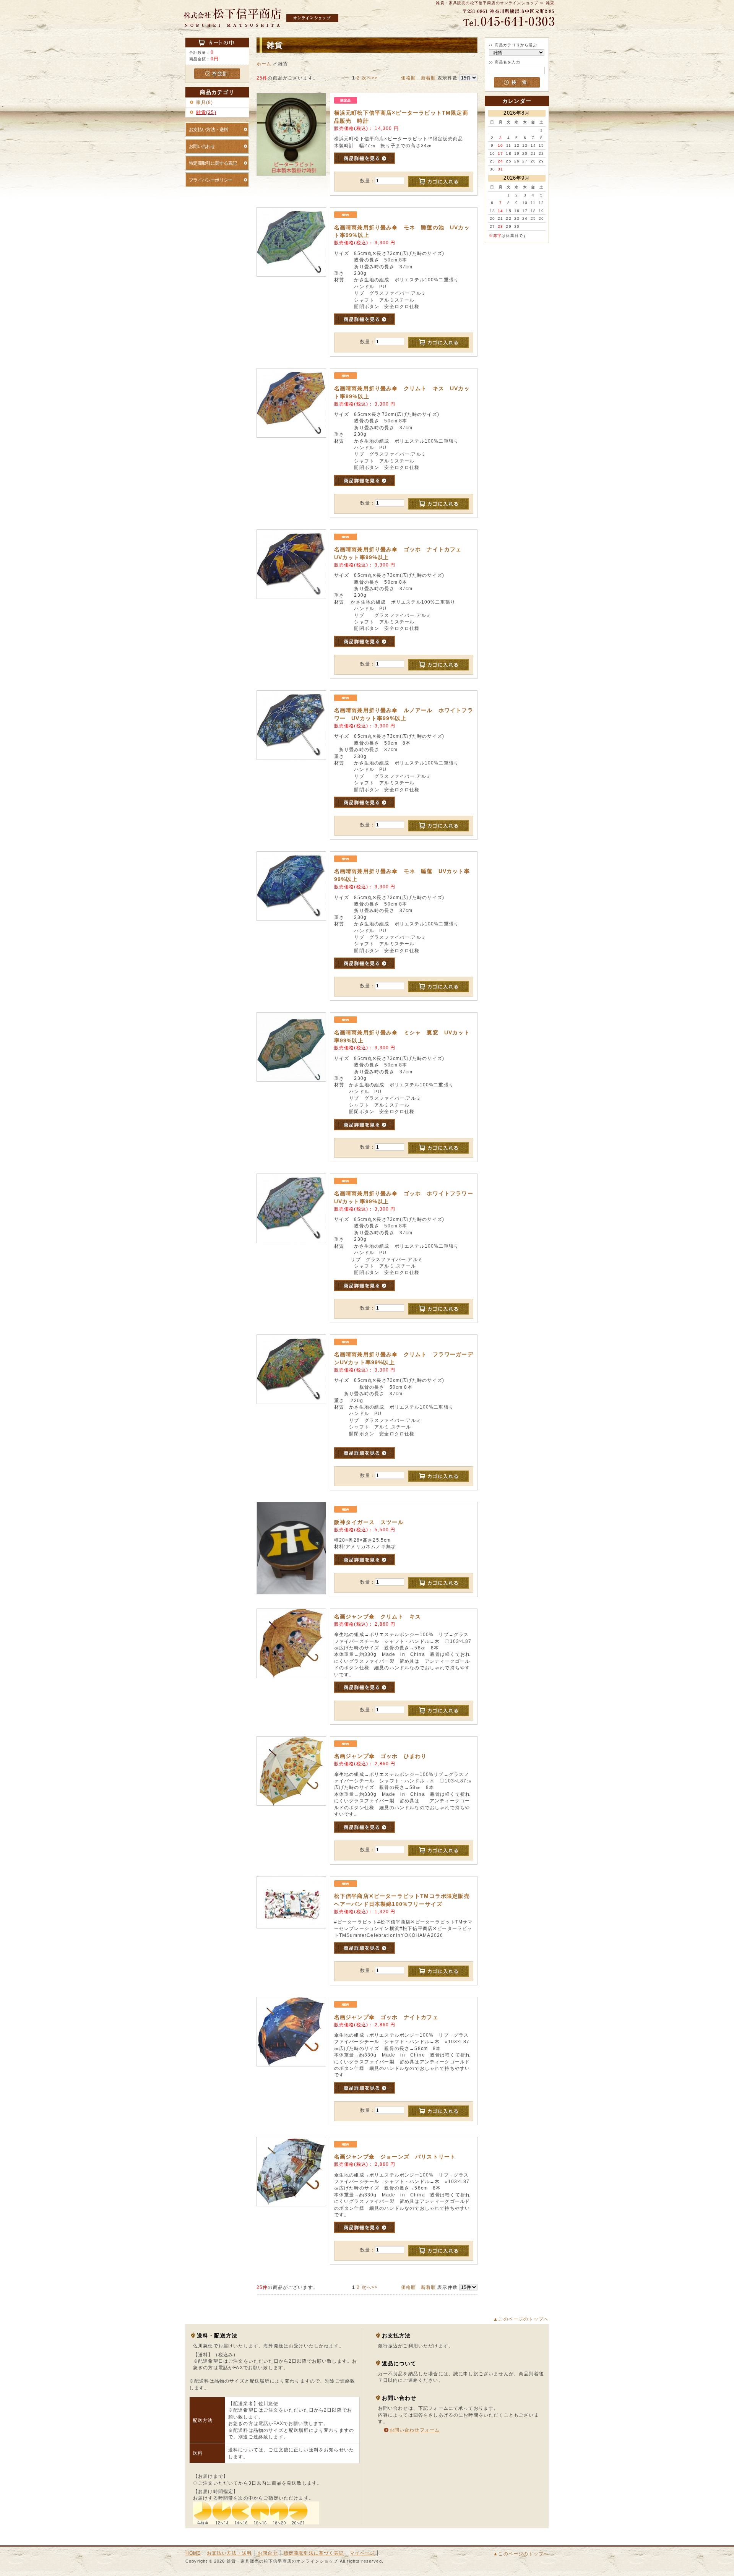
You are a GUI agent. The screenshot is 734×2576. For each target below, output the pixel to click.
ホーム (264, 64)
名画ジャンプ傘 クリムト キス (378, 1617)
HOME (193, 2553)
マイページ (362, 2553)
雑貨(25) (206, 112)
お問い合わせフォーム (415, 2430)
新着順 (428, 78)
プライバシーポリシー (211, 180)
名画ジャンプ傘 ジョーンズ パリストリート (395, 2157)
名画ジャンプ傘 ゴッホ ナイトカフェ (386, 2017)
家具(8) (205, 102)
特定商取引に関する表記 (213, 163)
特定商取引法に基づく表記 (314, 2553)
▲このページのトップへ (521, 2319)
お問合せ (268, 2553)
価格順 (408, 78)
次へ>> (370, 78)
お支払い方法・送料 (209, 129)
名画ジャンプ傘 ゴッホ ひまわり (381, 1756)
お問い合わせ (202, 146)
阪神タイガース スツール (369, 1522)
